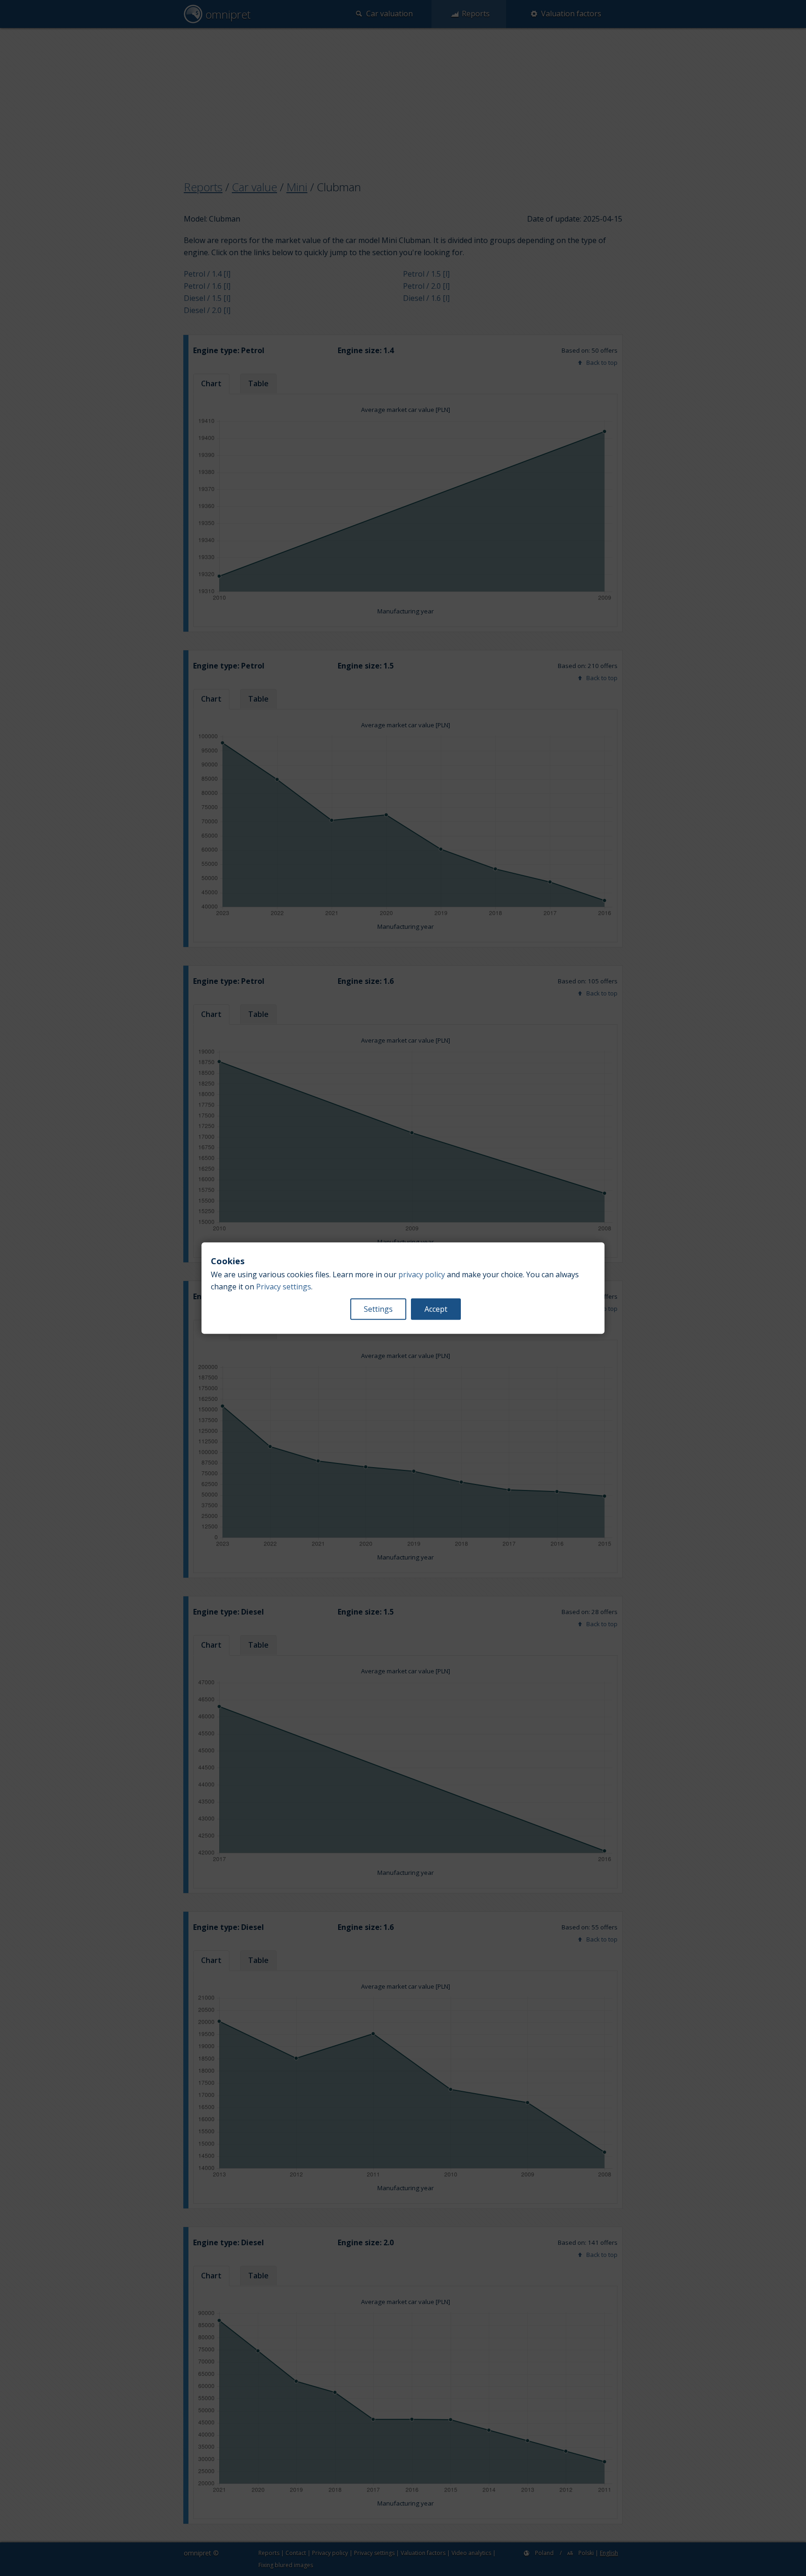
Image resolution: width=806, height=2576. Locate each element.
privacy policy (422, 1274)
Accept (436, 1309)
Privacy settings (284, 1287)
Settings (378, 1309)
